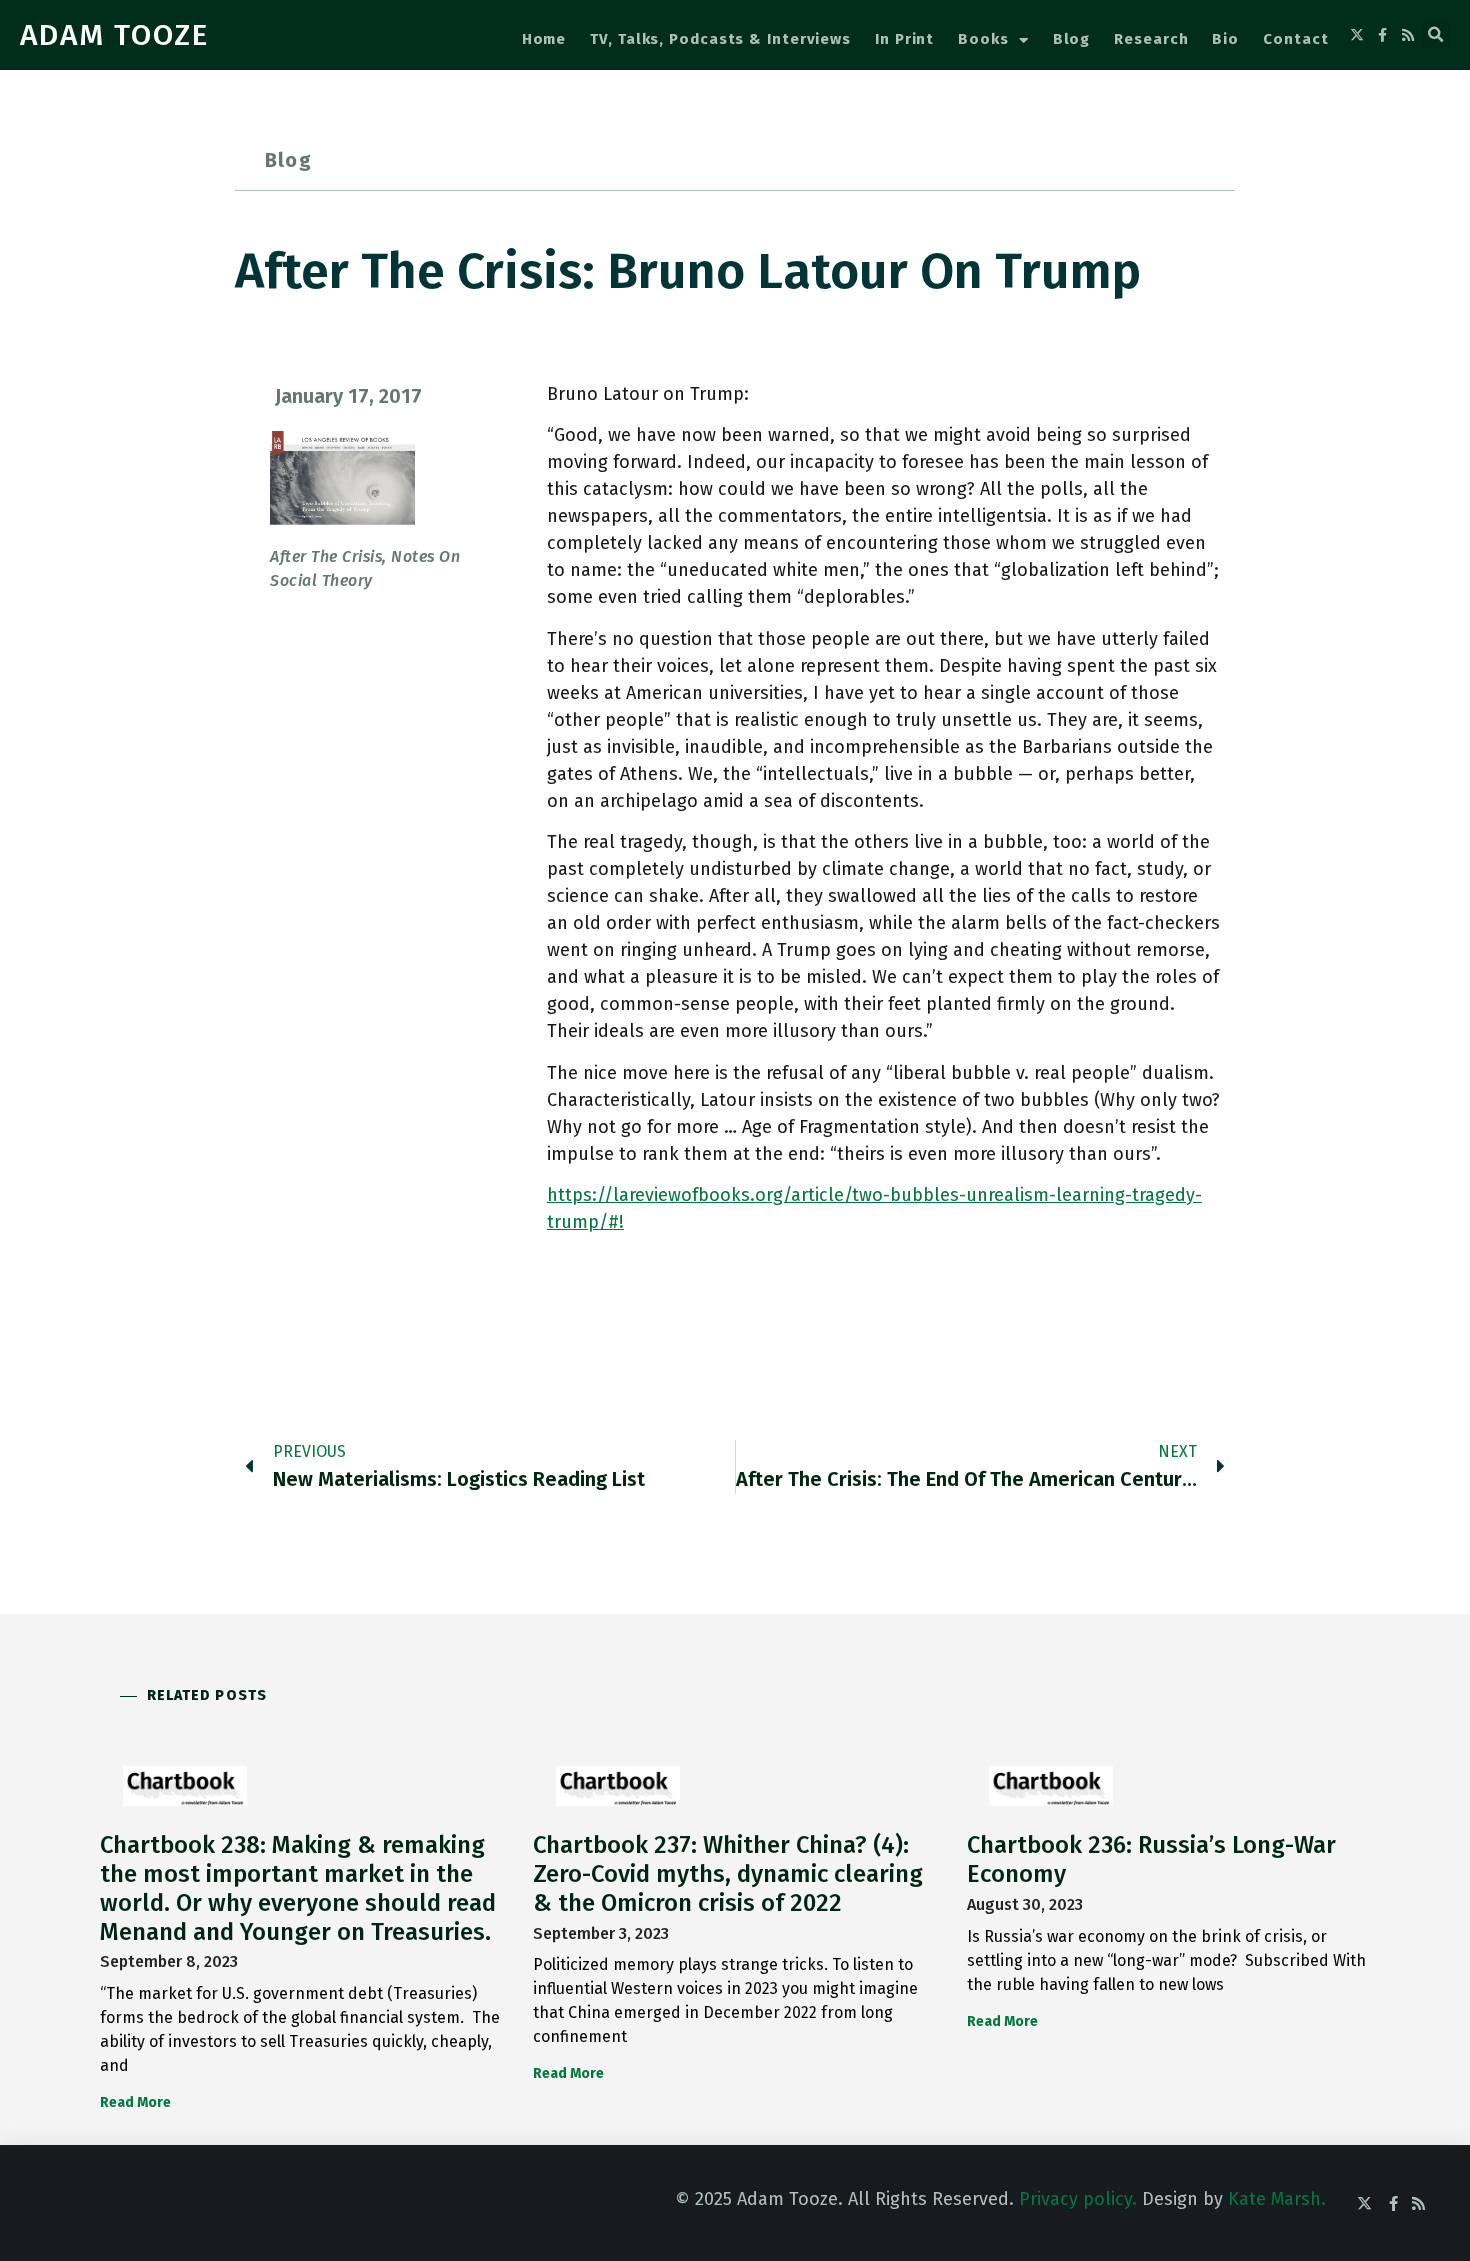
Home (544, 39)
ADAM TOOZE (114, 35)
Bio (1225, 39)
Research (1151, 39)
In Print (904, 39)
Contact (1295, 39)
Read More (135, 2102)
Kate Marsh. (1277, 2199)
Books (983, 39)
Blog (1072, 39)
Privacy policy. (1078, 2199)
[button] (1436, 35)
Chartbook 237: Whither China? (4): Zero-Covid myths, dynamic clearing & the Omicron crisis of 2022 (728, 1874)
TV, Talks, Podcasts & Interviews (720, 39)
